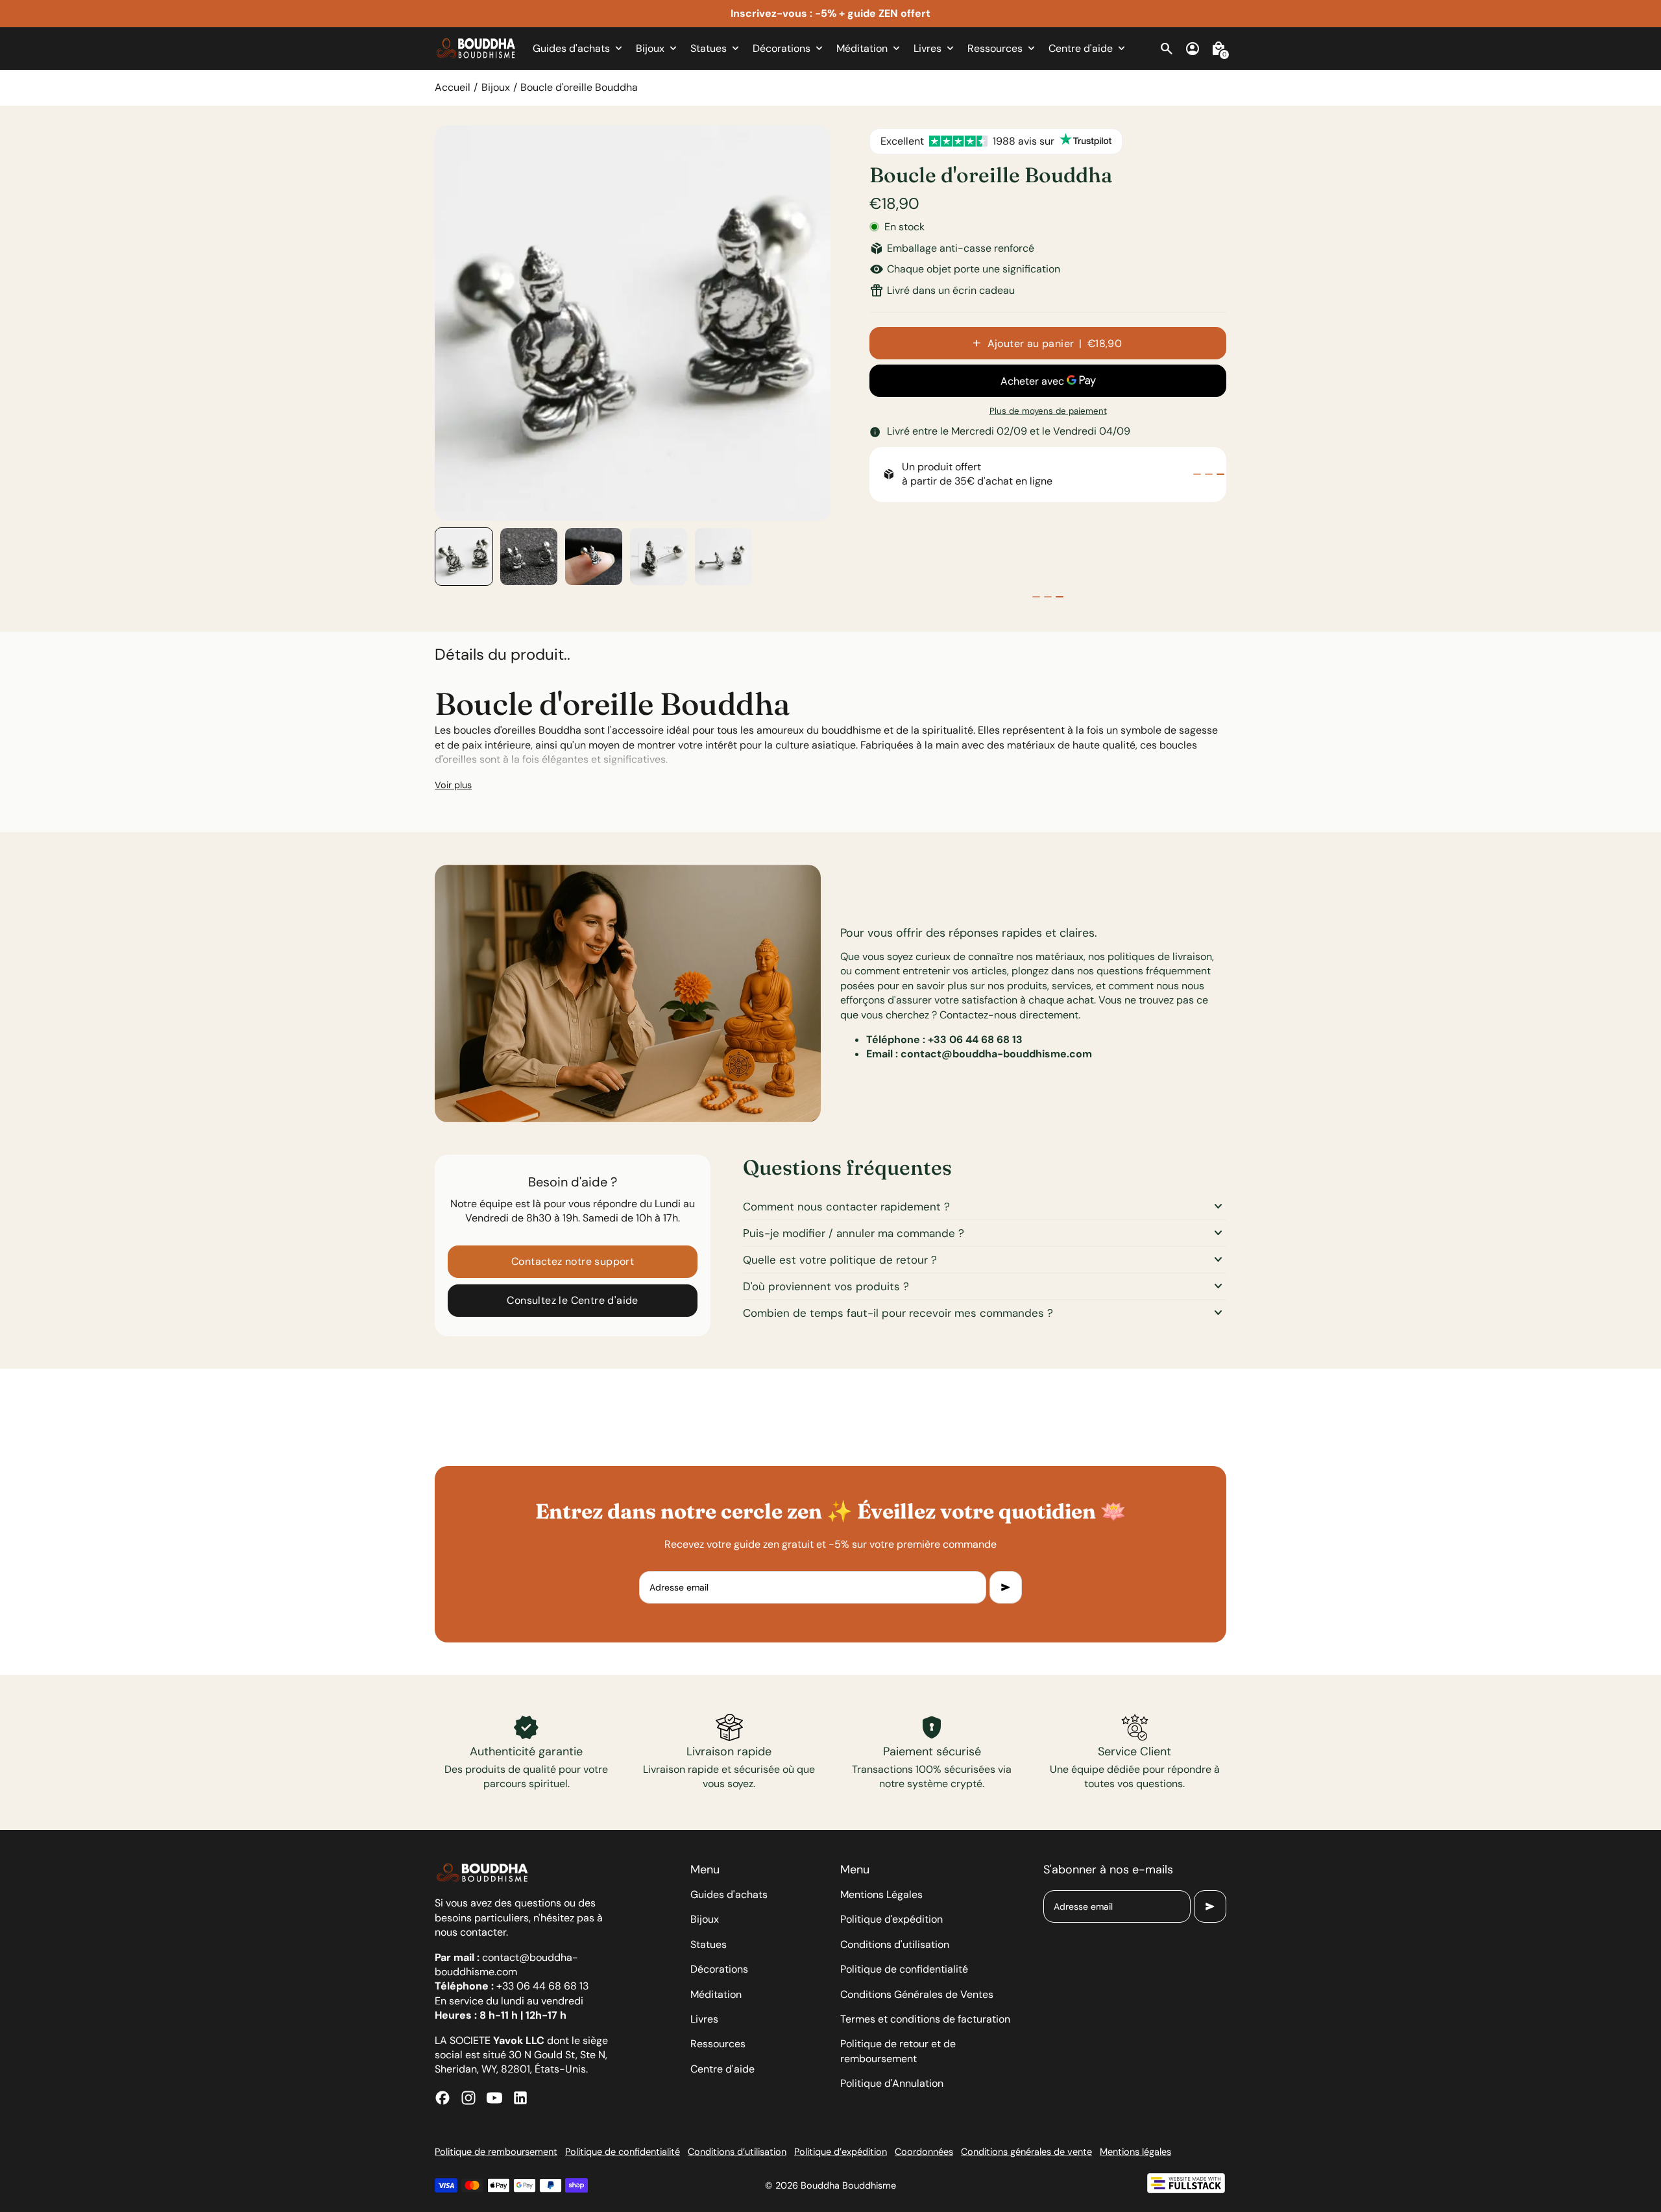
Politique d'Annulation (892, 2083)
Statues (709, 1944)
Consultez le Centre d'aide (572, 1300)
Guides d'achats (729, 1894)
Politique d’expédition (841, 2152)
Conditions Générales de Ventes (917, 1994)
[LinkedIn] (520, 2098)
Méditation (716, 1994)
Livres (704, 2019)
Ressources (718, 2044)
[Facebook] (443, 2098)
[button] (464, 557)
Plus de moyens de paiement (1048, 411)
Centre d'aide (722, 2069)
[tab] (1197, 474)
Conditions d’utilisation (737, 2152)
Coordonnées (924, 2152)
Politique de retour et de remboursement (898, 2051)
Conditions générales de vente (1026, 2152)
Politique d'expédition (891, 1919)
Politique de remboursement (496, 2152)
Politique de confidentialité (904, 1969)
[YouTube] (494, 2098)
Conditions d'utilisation (895, 1944)
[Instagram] (468, 2098)
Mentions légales (1135, 2152)
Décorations (719, 1969)
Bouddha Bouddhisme (848, 2185)
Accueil (453, 87)
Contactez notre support (573, 1261)
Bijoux (496, 87)
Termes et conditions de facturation (925, 2019)
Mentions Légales (881, 1894)
